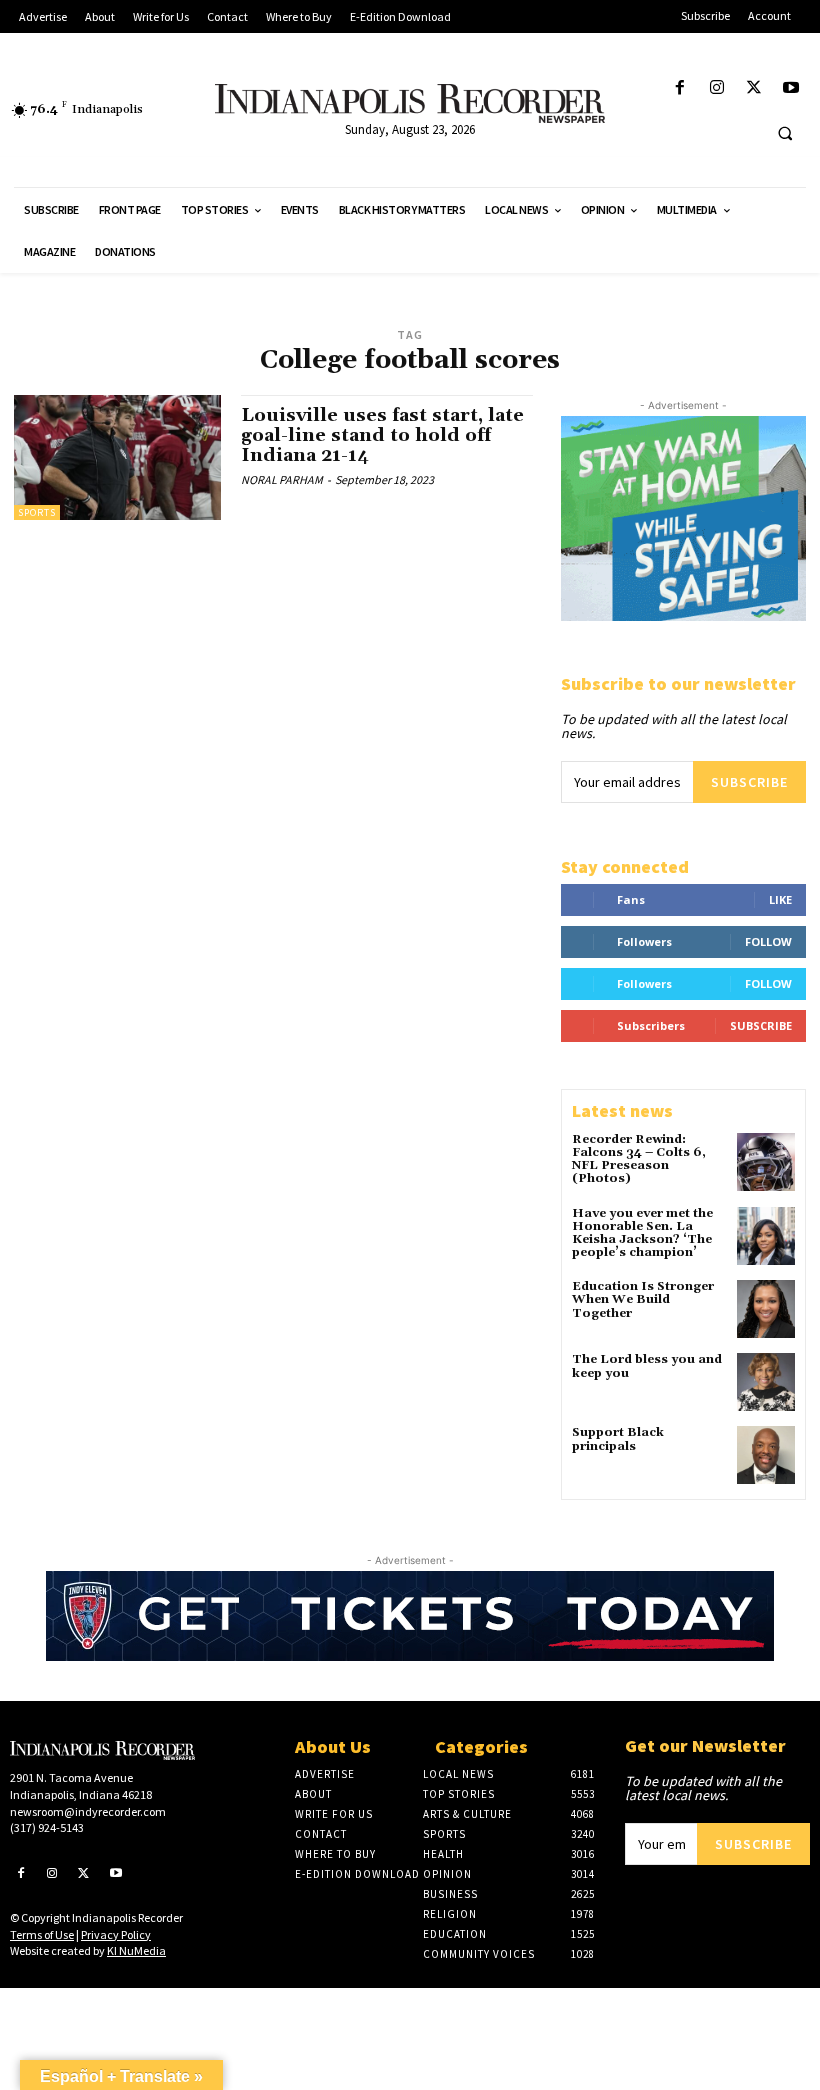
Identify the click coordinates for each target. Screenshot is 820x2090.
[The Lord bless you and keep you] (766, 1382)
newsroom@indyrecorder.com (88, 1811)
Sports (37, 512)
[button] (785, 133)
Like (780, 899)
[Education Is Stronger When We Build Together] (766, 1309)
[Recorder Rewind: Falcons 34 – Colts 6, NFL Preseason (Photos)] (766, 1162)
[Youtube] (791, 88)
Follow (768, 941)
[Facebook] (679, 88)
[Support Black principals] (766, 1455)
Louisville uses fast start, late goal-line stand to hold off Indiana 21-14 (382, 435)
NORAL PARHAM (282, 479)
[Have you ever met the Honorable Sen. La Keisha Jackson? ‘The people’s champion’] (766, 1236)
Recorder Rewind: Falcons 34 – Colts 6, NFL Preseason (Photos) (639, 1159)
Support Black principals (618, 1439)
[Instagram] (716, 88)
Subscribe (749, 782)
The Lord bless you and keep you (647, 1366)
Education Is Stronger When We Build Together (643, 1299)
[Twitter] (754, 88)
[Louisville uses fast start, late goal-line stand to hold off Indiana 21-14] (117, 457)
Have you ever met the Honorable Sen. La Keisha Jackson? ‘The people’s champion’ (642, 1233)
